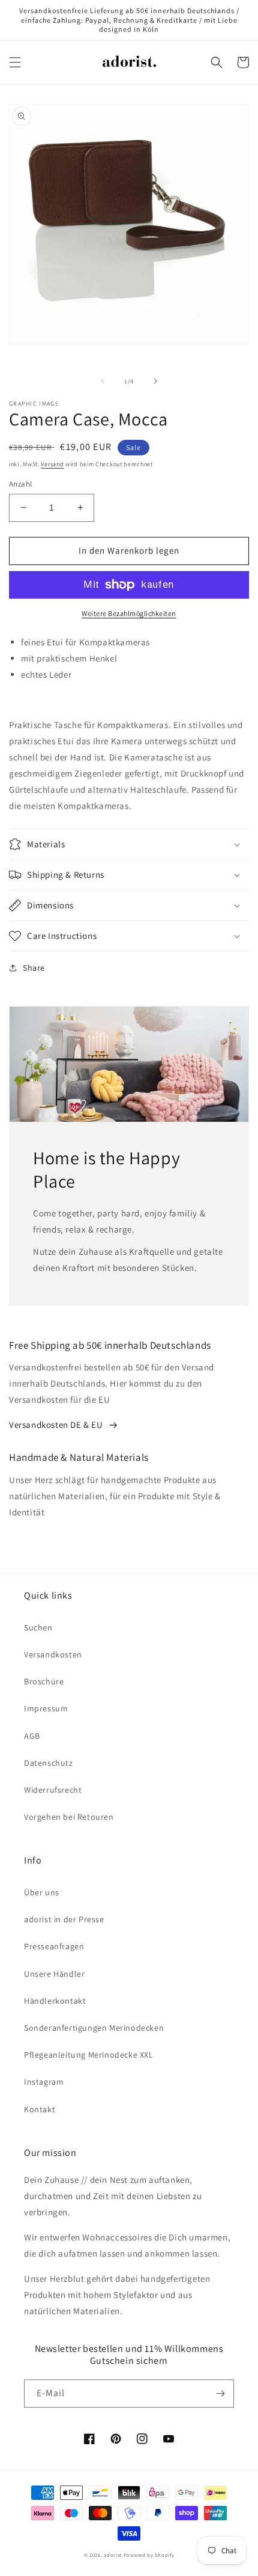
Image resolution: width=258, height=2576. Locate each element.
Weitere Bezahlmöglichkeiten (129, 613)
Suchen (38, 1627)
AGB (32, 1736)
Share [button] (34, 968)
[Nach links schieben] (103, 381)
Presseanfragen (54, 1946)
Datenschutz (49, 1763)
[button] (15, 62)
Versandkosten (53, 1654)
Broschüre (44, 1681)
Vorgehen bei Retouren (69, 1817)
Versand (52, 464)
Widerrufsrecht (53, 1790)
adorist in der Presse (64, 1919)
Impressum (46, 1708)
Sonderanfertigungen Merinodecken (94, 2028)
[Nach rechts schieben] (155, 381)
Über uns (42, 1892)
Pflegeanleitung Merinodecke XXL (89, 2055)
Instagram (44, 2082)
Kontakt (40, 2109)
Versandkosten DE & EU (56, 1425)
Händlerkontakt (55, 2001)
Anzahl (20, 484)
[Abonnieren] (220, 2394)
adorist (113, 2555)
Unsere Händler (54, 1974)
